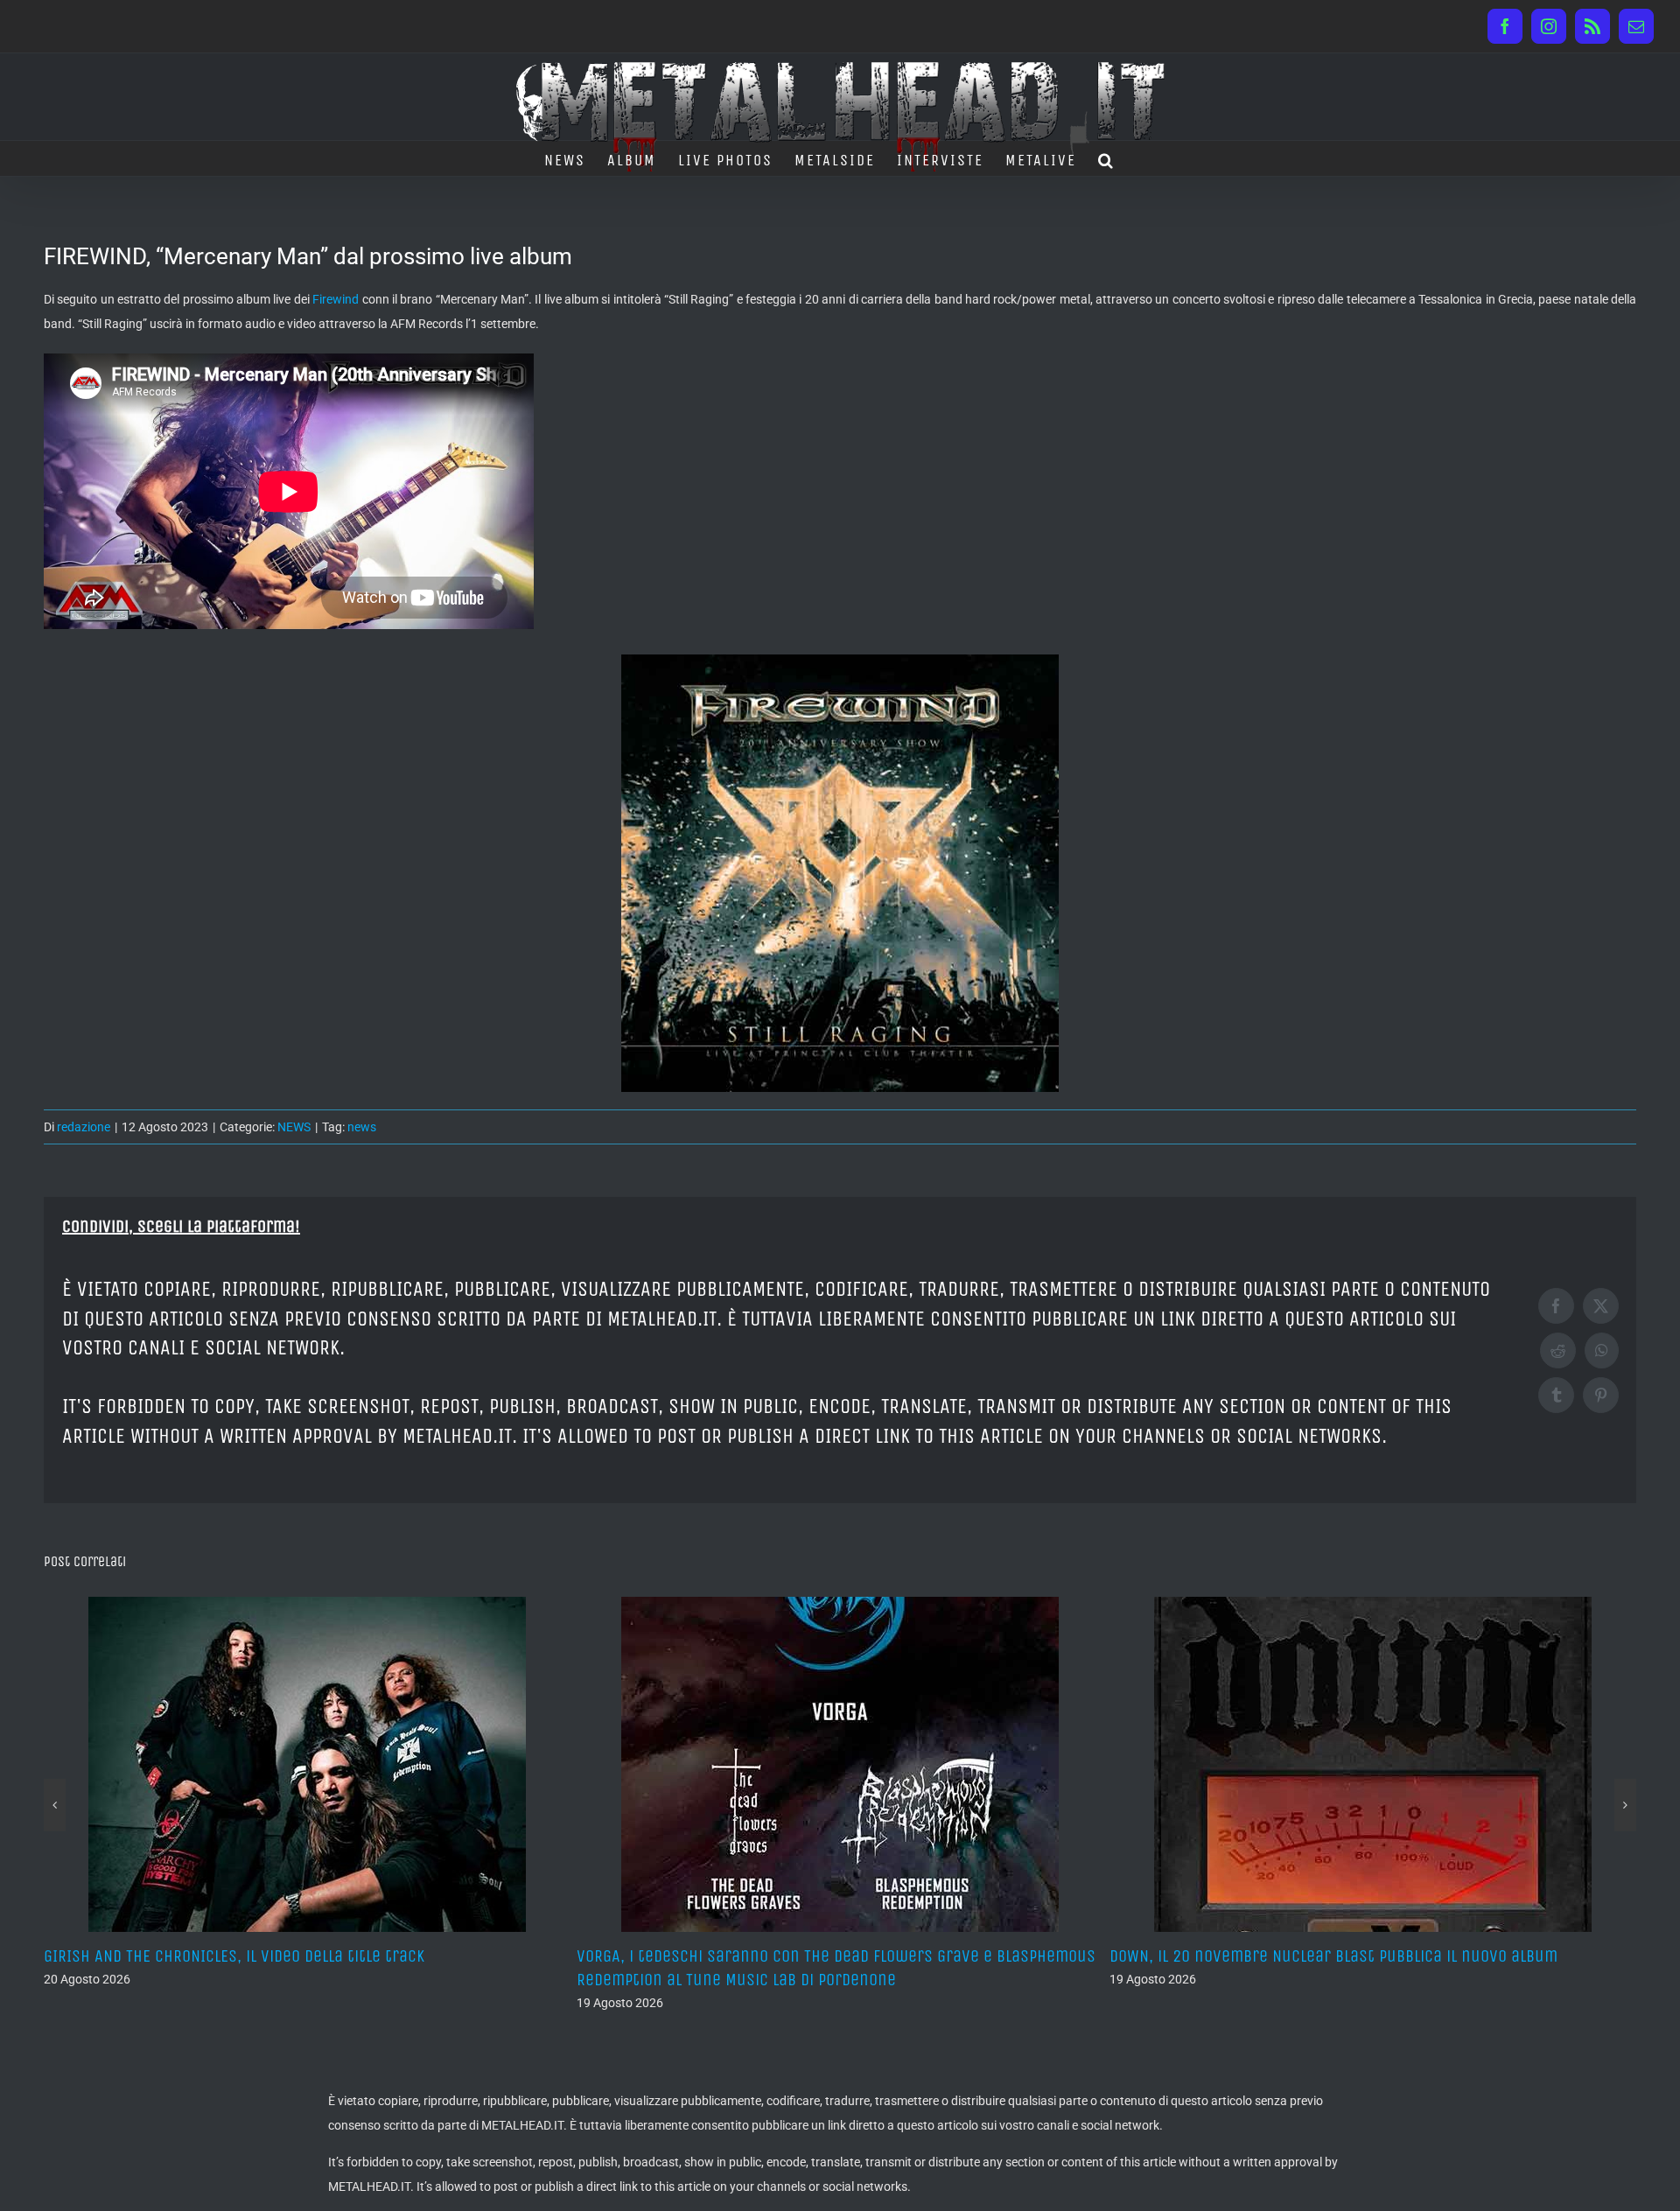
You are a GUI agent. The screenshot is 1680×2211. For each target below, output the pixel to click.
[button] (1106, 158)
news (362, 1127)
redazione (84, 1127)
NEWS (294, 1127)
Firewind (336, 299)
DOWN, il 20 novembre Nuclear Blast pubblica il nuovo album (801, 1956)
